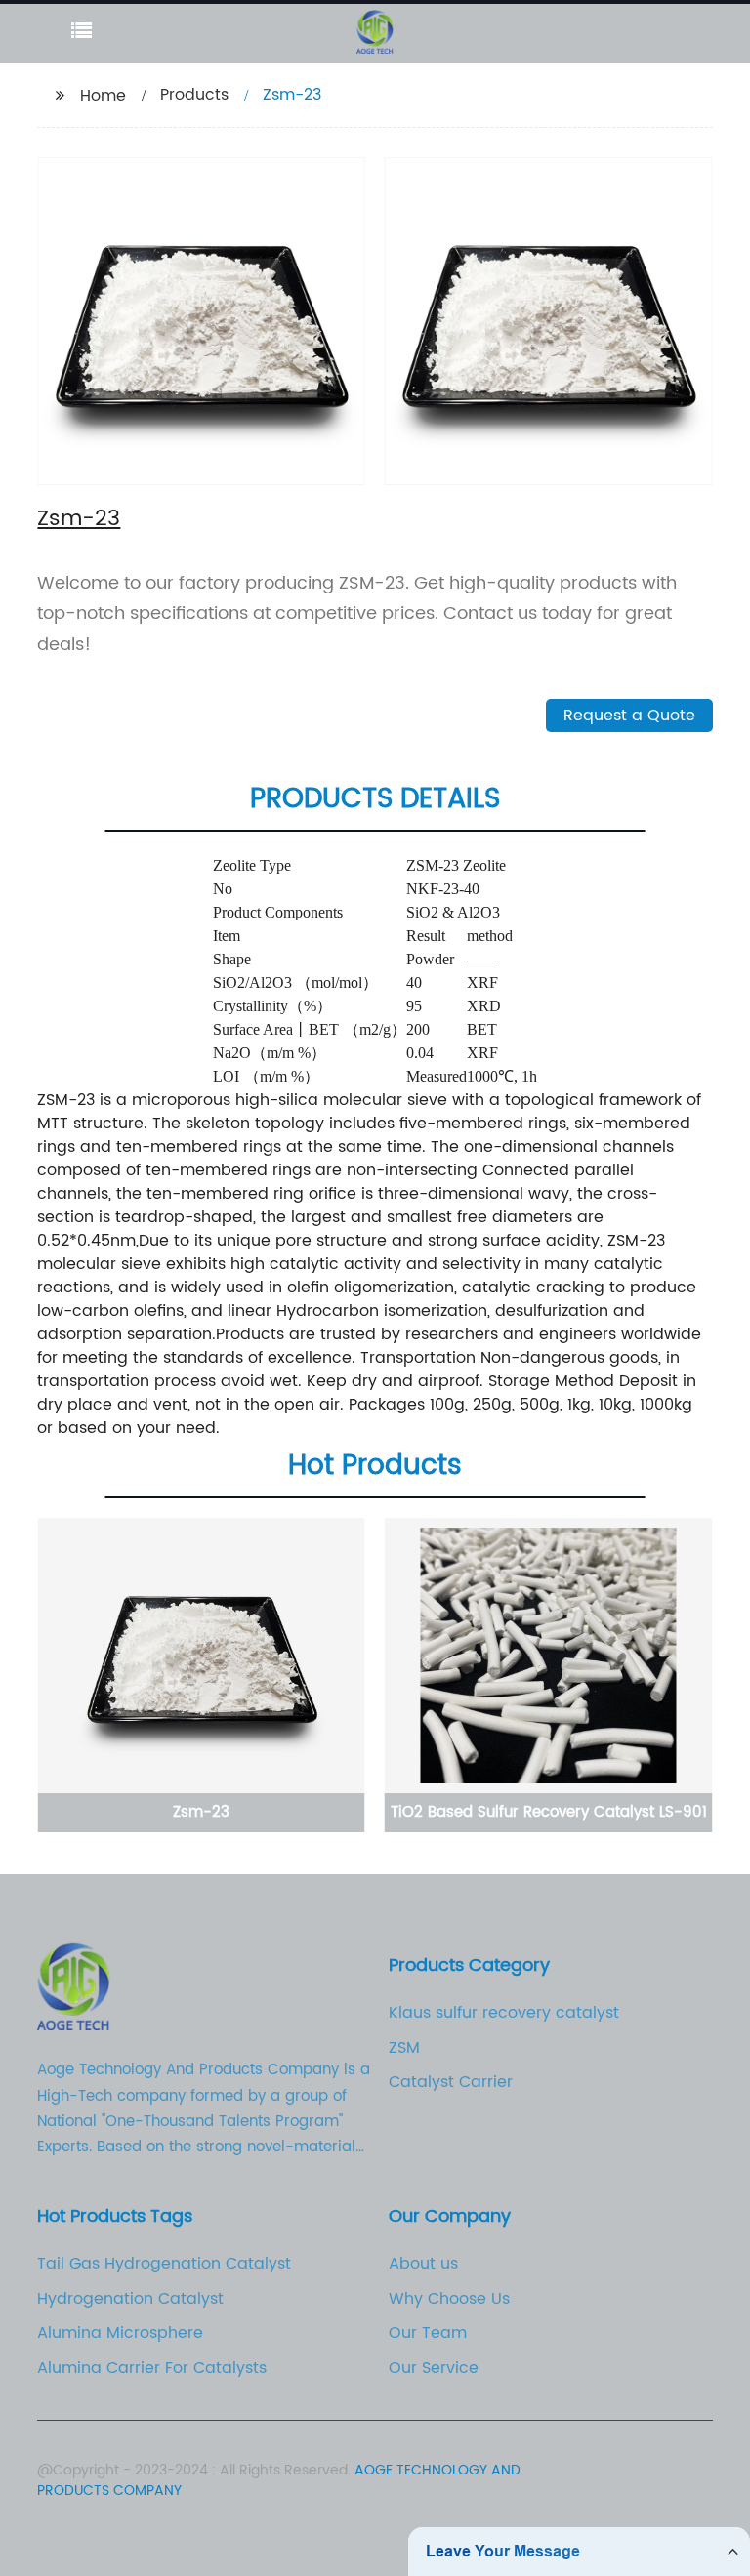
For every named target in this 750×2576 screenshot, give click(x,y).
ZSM (404, 2048)
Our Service (434, 2368)
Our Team (428, 2333)
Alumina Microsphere (120, 2333)
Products (194, 95)
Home (103, 96)
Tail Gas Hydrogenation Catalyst (164, 2264)
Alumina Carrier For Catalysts (152, 2368)
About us (423, 2264)
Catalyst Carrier (451, 2082)
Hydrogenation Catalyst (130, 2299)
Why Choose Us (449, 2299)
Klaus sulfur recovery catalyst (504, 2013)
